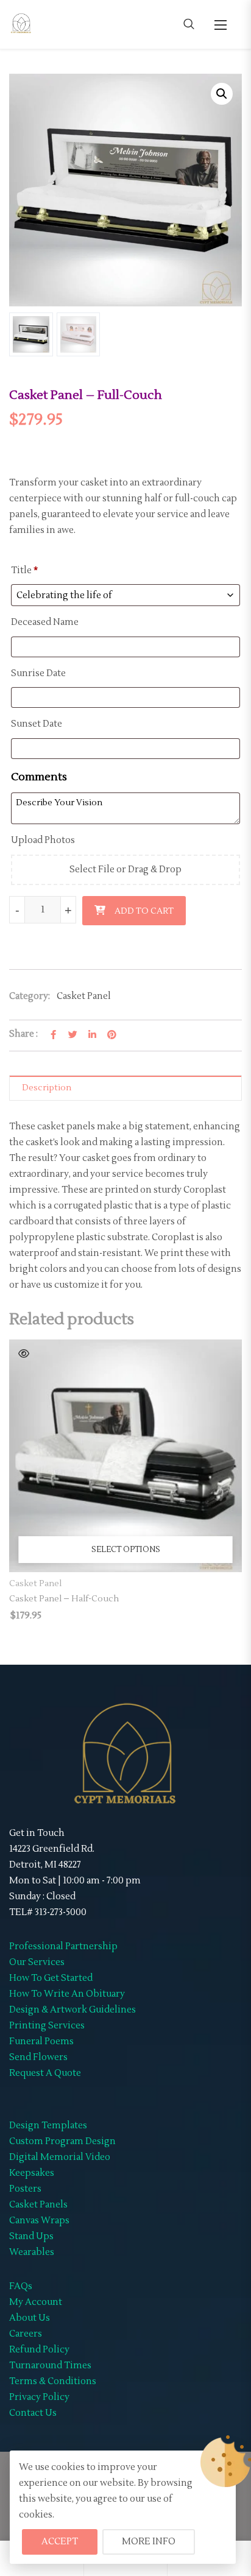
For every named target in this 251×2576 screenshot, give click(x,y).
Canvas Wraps (39, 2221)
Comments (40, 777)
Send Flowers (38, 2057)
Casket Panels (38, 2205)
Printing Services (47, 2026)
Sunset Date (37, 724)
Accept (60, 2542)
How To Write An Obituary (67, 1994)
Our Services (37, 1962)
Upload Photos (43, 840)
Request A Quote (45, 2073)
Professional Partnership (63, 1946)
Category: (30, 996)
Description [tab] (47, 1088)
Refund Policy (39, 2350)
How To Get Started (51, 1978)
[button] (221, 25)
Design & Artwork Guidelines (72, 2010)
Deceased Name (46, 622)
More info (149, 2542)
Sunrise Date (39, 673)
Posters (25, 2189)
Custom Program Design (62, 2141)
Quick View (24, 1353)
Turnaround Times (50, 2366)
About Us (30, 2318)
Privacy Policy (39, 2397)
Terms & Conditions (53, 2381)
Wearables (32, 2252)
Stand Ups (31, 2236)
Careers (26, 2334)
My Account (36, 2302)
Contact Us (33, 2413)
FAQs (21, 2286)
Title (24, 570)
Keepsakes (32, 2173)
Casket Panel (84, 996)
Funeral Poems (41, 2041)
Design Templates (48, 2126)
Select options (126, 1550)
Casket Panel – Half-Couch (64, 1599)
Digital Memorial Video (60, 2157)
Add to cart (144, 911)
